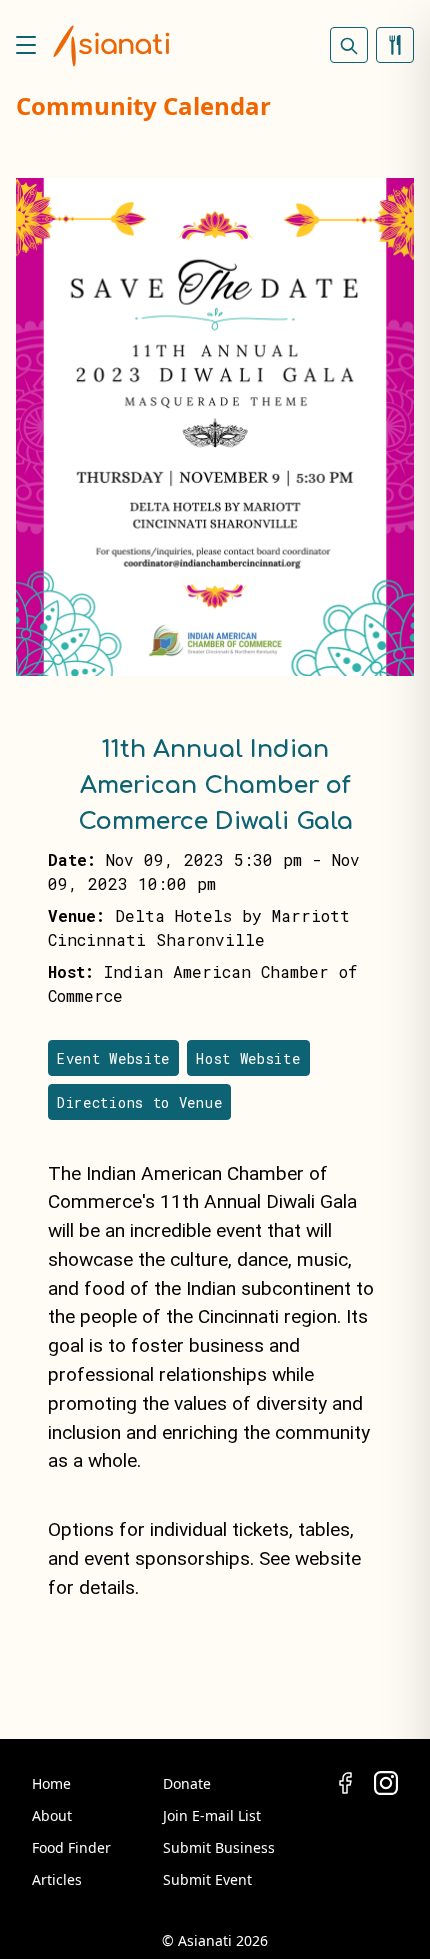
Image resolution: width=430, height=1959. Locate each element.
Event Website (113, 1058)
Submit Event (207, 1879)
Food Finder (71, 1847)
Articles (57, 1879)
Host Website (248, 1058)
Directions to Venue (139, 1102)
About (52, 1815)
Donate (187, 1783)
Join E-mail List (212, 1815)
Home (51, 1783)
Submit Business (219, 1847)
